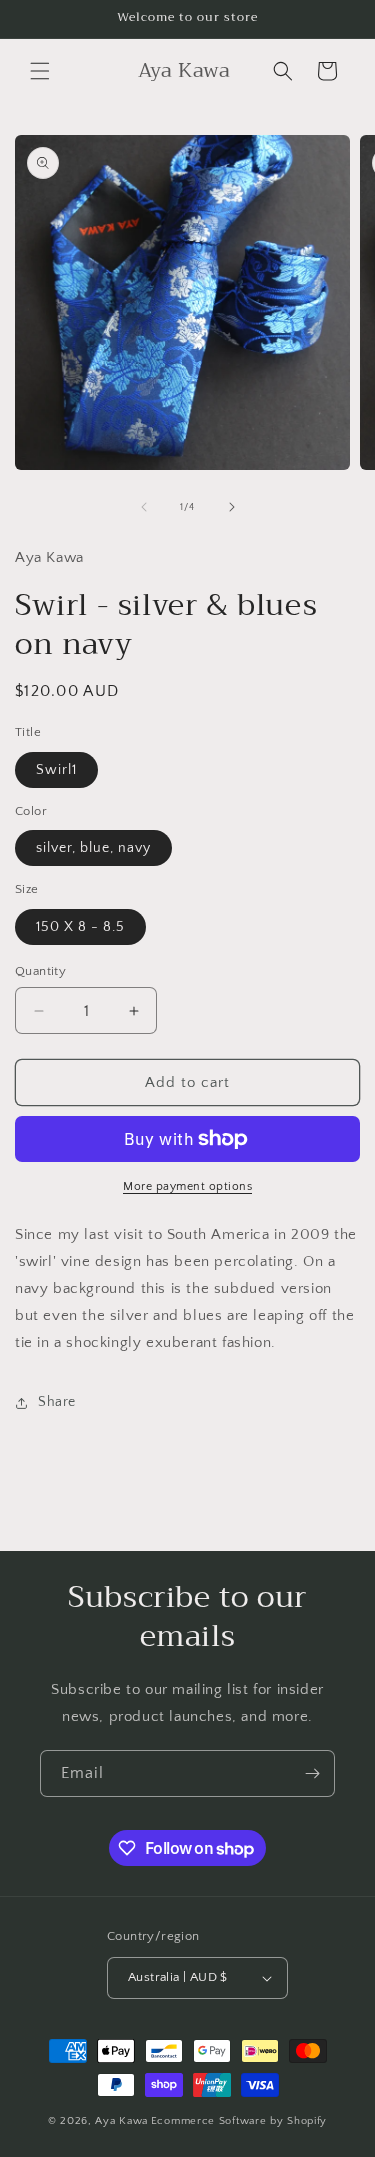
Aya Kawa (121, 2121)
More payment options (187, 1186)
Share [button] (57, 1402)
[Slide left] (144, 507)
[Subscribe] (312, 1773)
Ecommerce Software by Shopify (239, 2121)
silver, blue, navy (93, 848)
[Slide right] (232, 507)
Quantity (40, 971)
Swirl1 (56, 770)
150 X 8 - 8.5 (80, 927)
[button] (40, 71)
